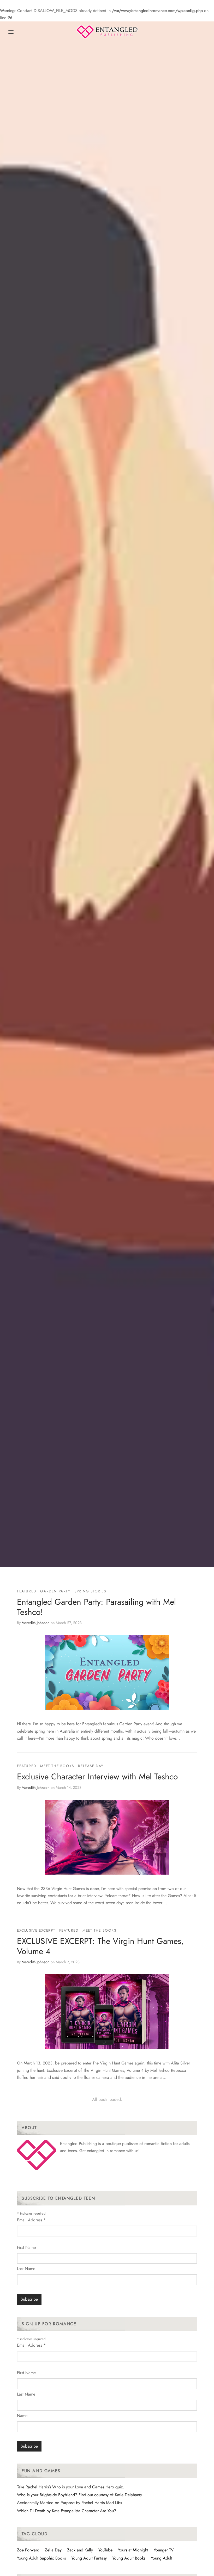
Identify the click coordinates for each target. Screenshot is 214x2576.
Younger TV (164, 2550)
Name (22, 2416)
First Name (26, 2247)
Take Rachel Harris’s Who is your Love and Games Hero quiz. (70, 2487)
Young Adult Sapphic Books (41, 2558)
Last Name (26, 2269)
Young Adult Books (129, 2558)
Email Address (31, 2220)
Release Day (91, 1766)
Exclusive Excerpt (36, 1930)
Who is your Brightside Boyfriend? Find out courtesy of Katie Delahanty (79, 2495)
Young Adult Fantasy (89, 2558)
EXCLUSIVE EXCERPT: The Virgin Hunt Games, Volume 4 (100, 1946)
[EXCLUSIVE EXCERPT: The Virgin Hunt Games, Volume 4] (107, 2012)
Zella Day (53, 2550)
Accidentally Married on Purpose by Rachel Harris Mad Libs (69, 2503)
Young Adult (162, 2558)
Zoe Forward (28, 2550)
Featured (27, 1591)
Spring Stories (90, 1591)
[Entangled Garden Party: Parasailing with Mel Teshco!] (107, 1672)
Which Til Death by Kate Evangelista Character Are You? (67, 2511)
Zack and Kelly (80, 2550)
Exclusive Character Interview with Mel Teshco (97, 1777)
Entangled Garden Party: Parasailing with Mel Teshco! (96, 1607)
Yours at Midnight (133, 2550)
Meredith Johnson (36, 1622)
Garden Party (55, 1591)
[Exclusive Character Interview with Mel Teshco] (107, 1837)
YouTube (105, 2550)
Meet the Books (57, 1766)
